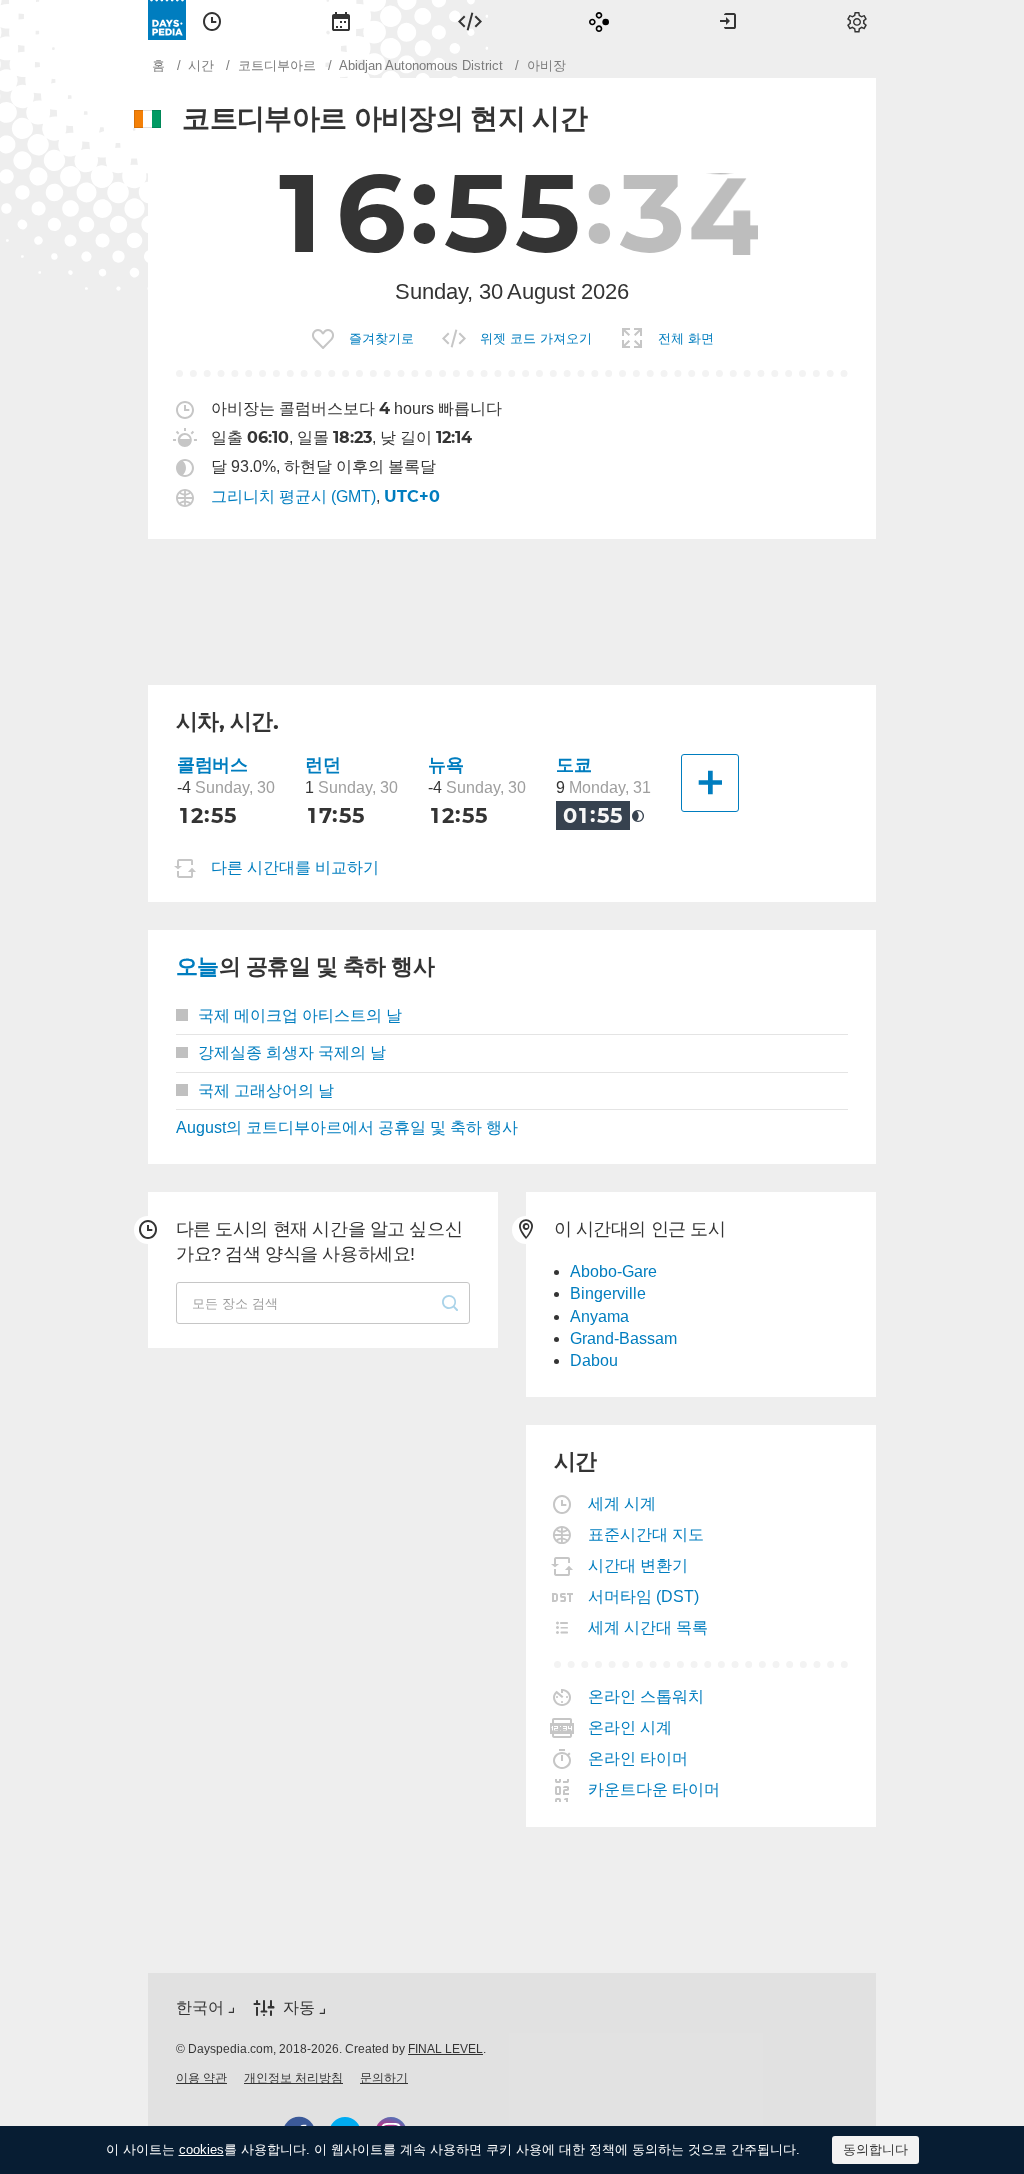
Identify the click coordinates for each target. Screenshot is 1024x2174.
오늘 (197, 966)
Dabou (594, 1360)
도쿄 (573, 764)
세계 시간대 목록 (648, 1627)
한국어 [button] (200, 2007)
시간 (212, 20)
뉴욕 (445, 764)
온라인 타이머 (638, 1758)
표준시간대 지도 (646, 1534)
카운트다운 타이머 (654, 1789)
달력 (341, 20)
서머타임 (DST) (644, 1596)
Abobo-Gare (613, 1271)
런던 (322, 764)
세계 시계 (622, 1503)
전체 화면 (686, 338)
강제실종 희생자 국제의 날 (292, 1052)
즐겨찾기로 (381, 338)
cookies (201, 2149)
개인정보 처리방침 (293, 2078)
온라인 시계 (630, 1727)
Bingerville (608, 1293)
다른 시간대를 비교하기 (295, 867)
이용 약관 (201, 2078)
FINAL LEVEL (445, 2049)
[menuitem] (212, 20)
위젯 (470, 20)
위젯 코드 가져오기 (536, 338)
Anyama (599, 1316)
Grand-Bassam (623, 1338)
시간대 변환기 (638, 1565)
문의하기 (384, 2078)
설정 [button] (857, 20)
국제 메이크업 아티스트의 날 (300, 1015)
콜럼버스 (212, 764)
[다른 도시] (710, 783)
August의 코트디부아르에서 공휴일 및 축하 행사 (347, 1127)
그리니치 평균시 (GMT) (293, 496)
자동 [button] (299, 2007)
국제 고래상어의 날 (266, 1090)
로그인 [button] (728, 20)
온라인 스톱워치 (646, 1696)
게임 (599, 20)
